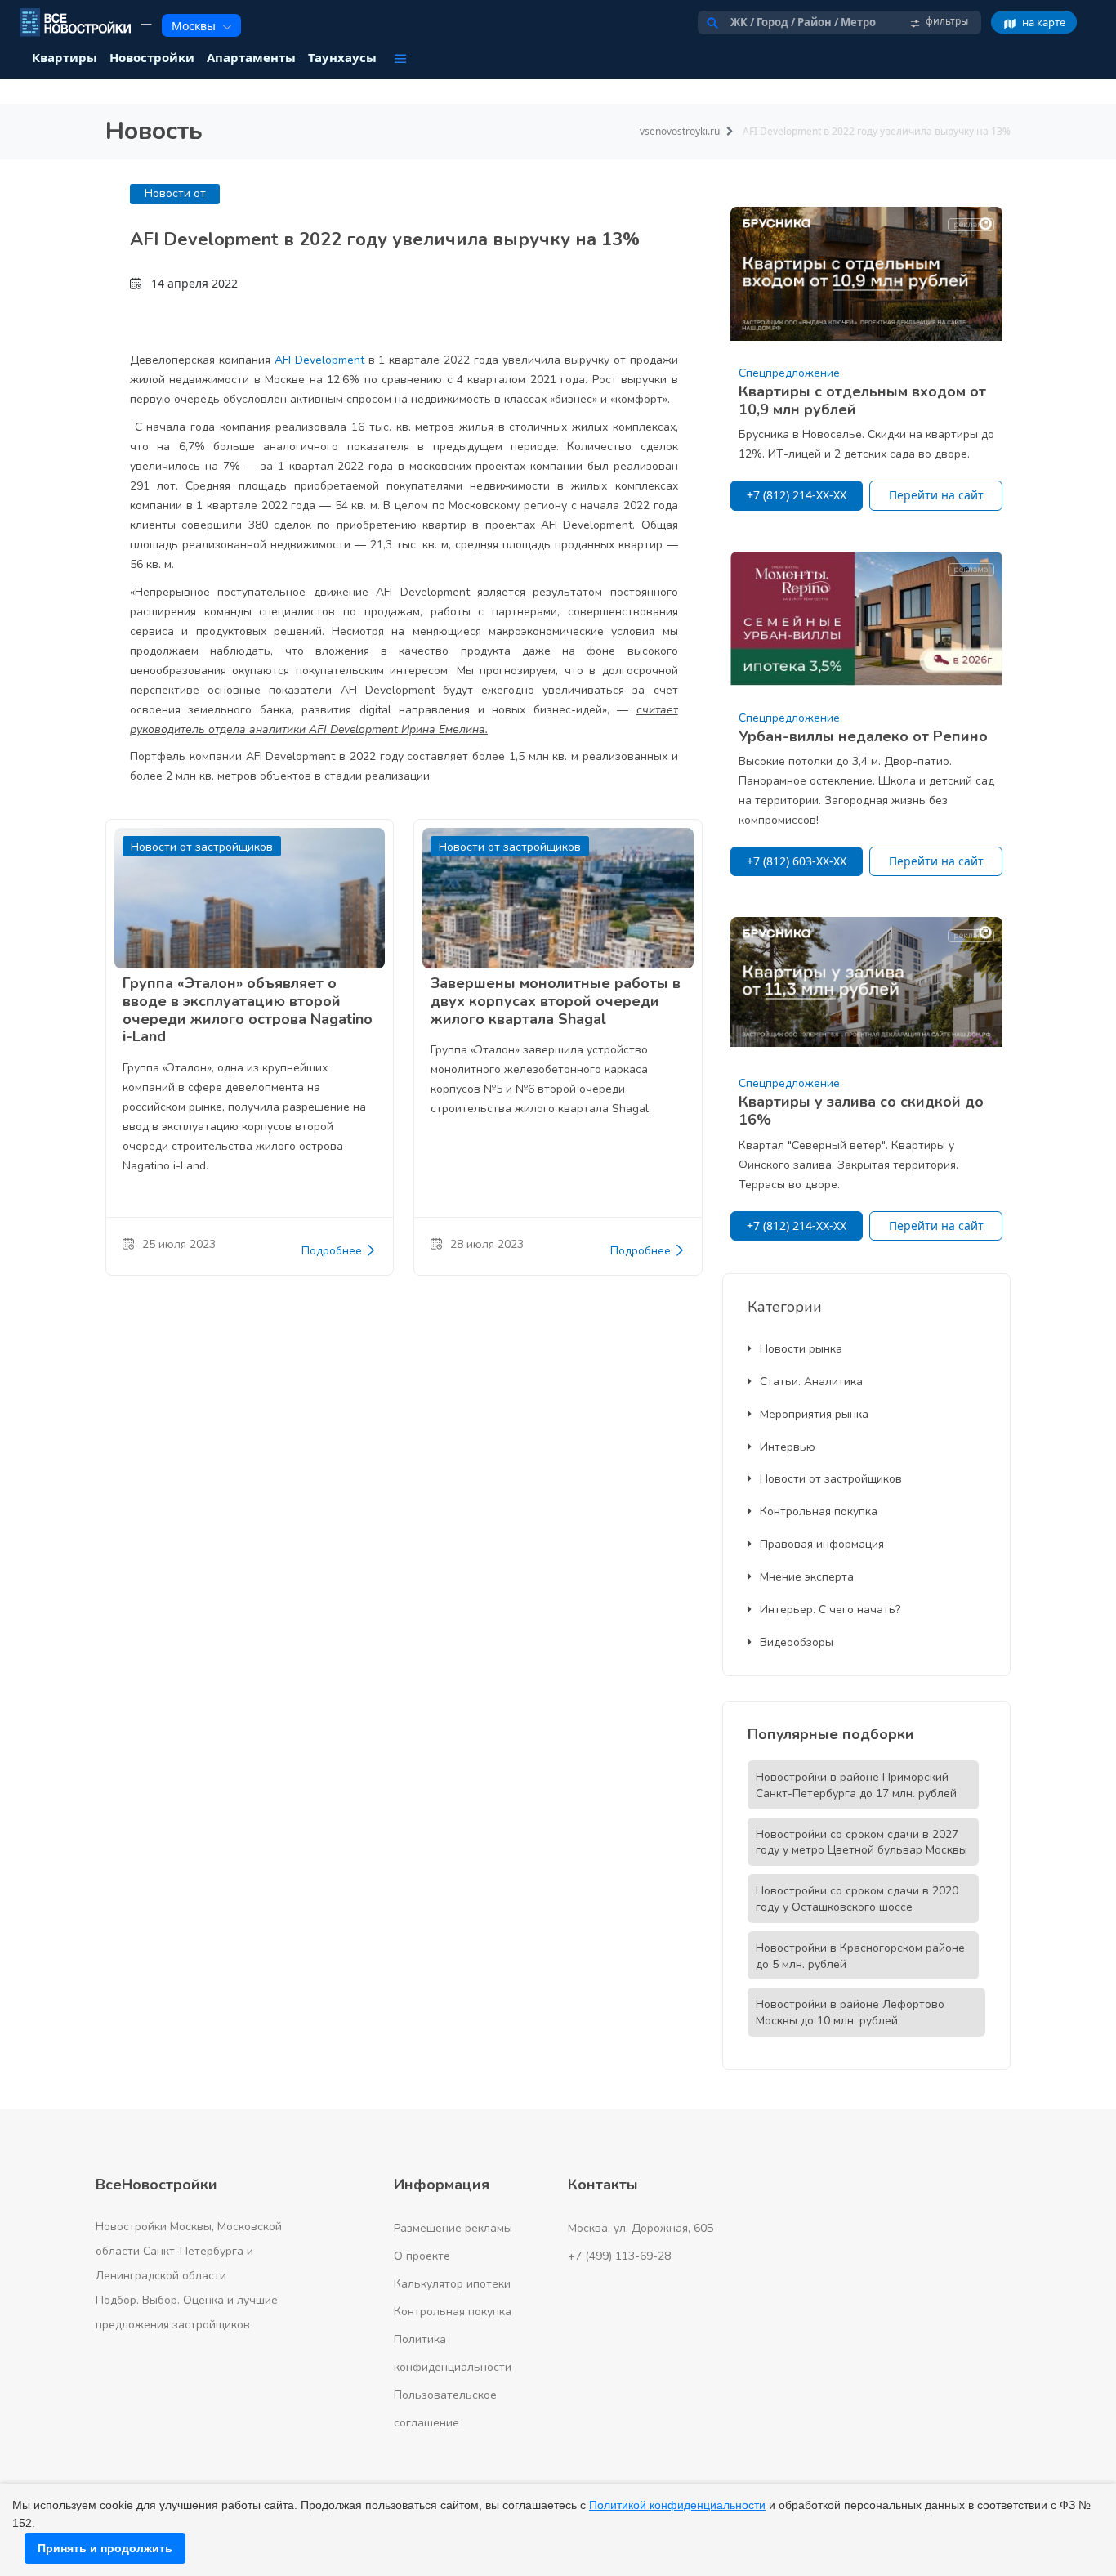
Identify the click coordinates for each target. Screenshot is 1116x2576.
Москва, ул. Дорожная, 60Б (641, 2228)
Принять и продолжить (105, 2548)
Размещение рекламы (453, 2228)
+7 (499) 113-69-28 (619, 2256)
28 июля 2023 (487, 1244)
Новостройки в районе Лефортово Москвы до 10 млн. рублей (850, 2012)
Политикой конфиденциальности (677, 2505)
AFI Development (319, 360)
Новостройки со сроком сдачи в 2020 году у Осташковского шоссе (857, 1899)
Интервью (788, 1447)
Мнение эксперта (807, 1577)
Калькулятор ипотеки (452, 2284)
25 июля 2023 (179, 1244)
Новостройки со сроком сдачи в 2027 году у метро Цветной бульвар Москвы (862, 1843)
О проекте (422, 2256)
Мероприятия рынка (814, 1414)
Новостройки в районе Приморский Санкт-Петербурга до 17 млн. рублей (856, 1785)
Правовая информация (822, 1544)
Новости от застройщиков (831, 1479)
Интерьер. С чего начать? (830, 1610)
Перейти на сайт (936, 495)
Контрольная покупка (819, 1512)
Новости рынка (801, 1349)
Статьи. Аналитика (811, 1382)
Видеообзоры (797, 1642)
